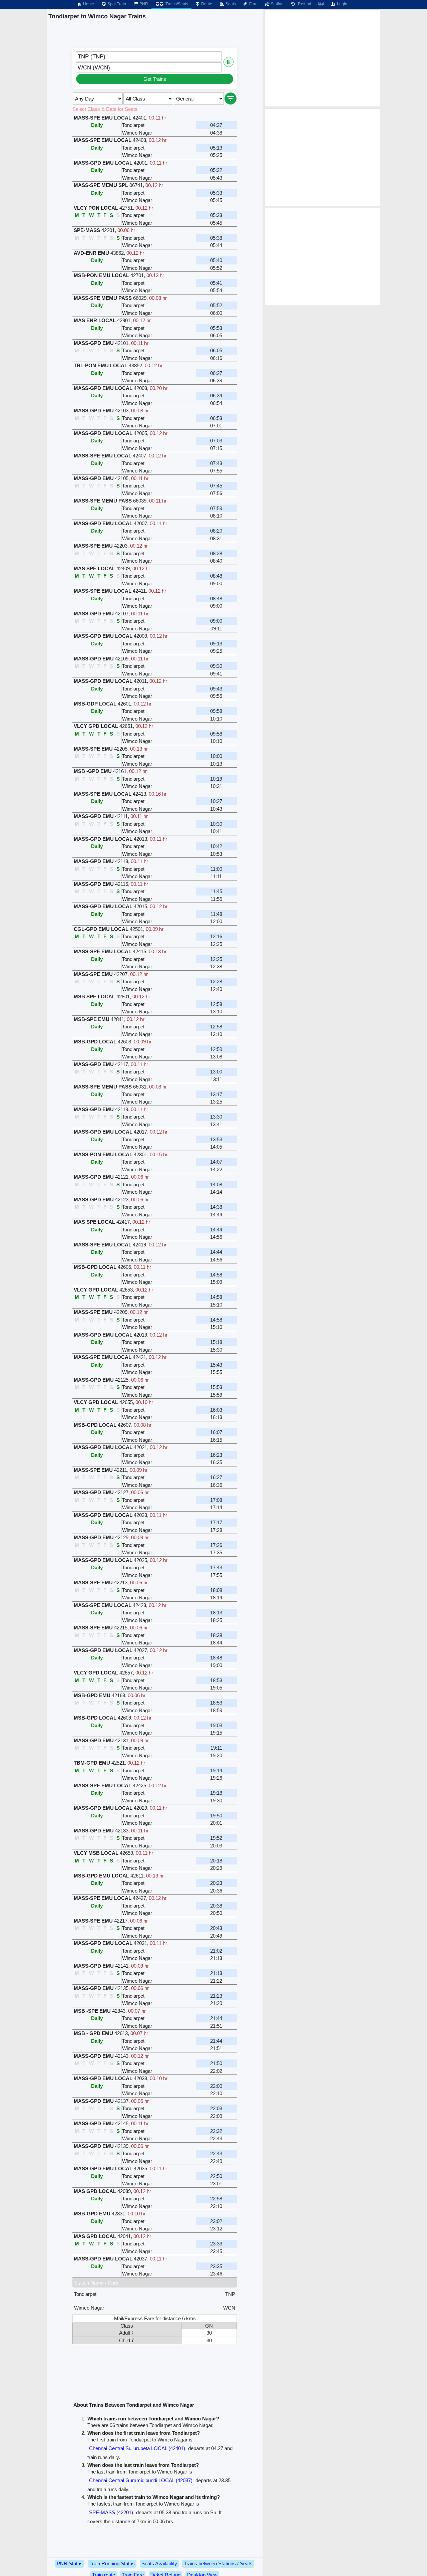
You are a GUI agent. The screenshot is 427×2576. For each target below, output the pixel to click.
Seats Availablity (159, 2563)
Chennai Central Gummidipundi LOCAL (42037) (141, 2480)
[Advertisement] (322, 58)
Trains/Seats (176, 4)
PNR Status (70, 2563)
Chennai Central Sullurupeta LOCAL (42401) (137, 2448)
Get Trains (155, 79)
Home (88, 4)
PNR (143, 4)
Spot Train (116, 4)
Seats (230, 4)
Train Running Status (112, 2563)
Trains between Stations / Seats (218, 2563)
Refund (304, 4)
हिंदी (321, 4)
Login (342, 4)
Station (277, 4)
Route (206, 4)
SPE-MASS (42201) (111, 2512)
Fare (253, 4)
